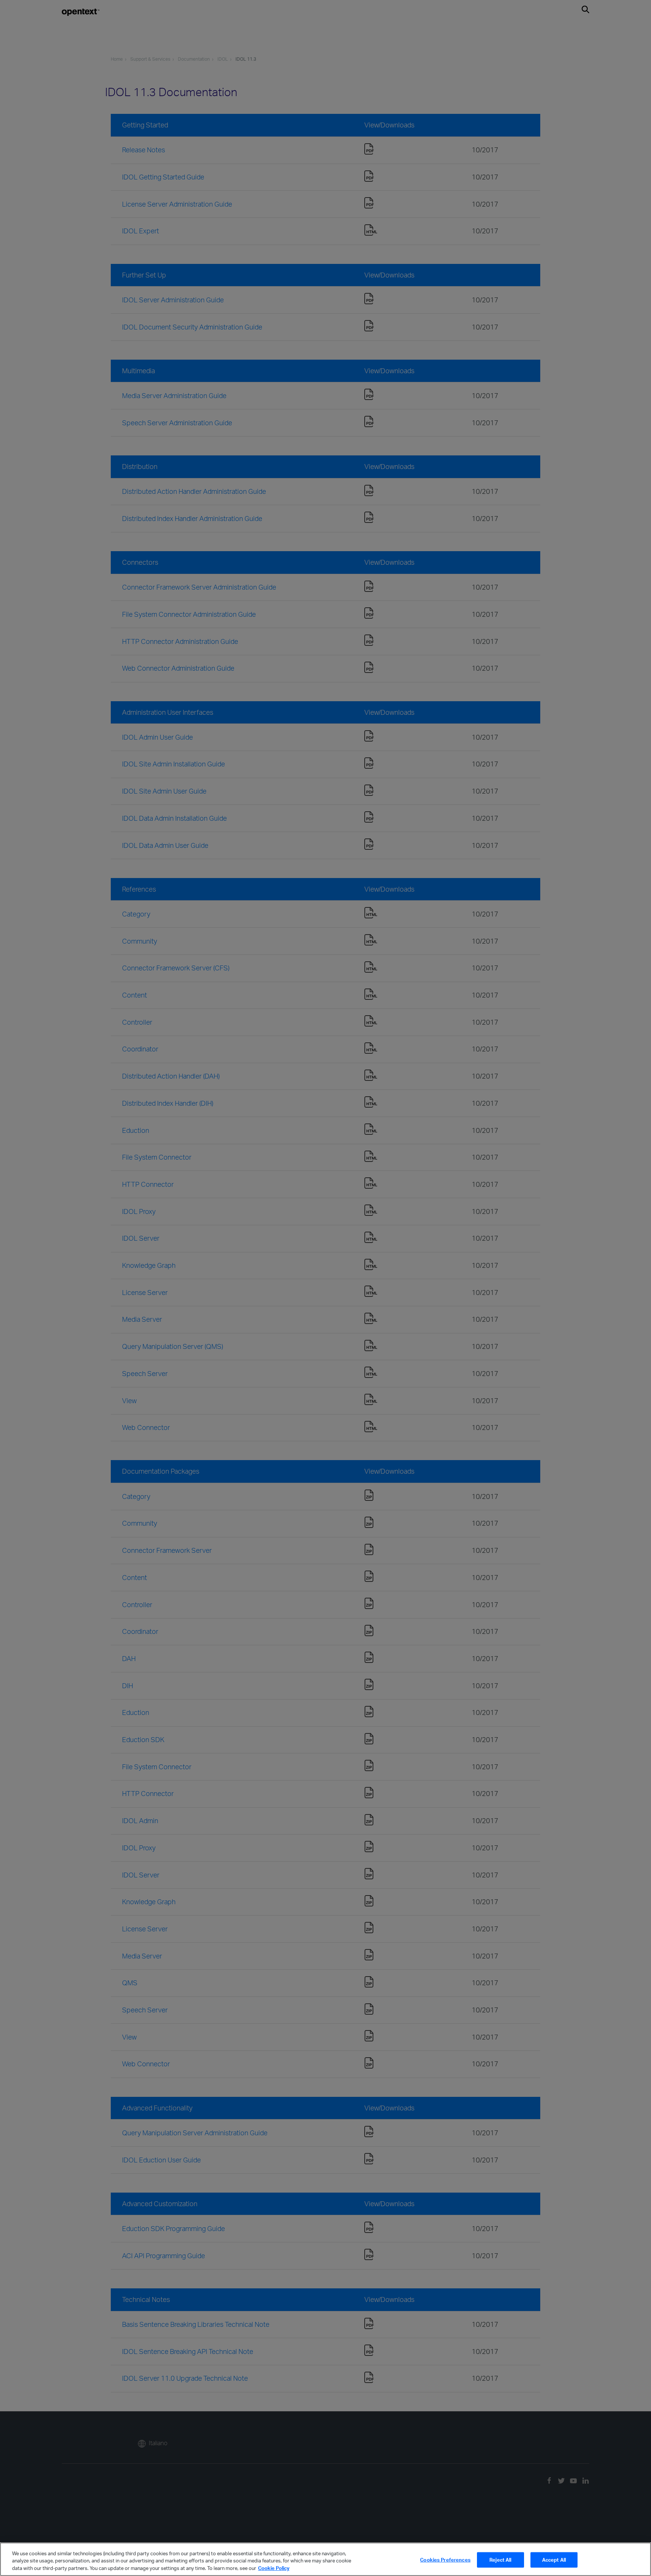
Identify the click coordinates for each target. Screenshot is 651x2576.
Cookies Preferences (445, 2559)
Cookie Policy (274, 2568)
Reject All (500, 2559)
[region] (325, 2559)
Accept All (554, 2559)
